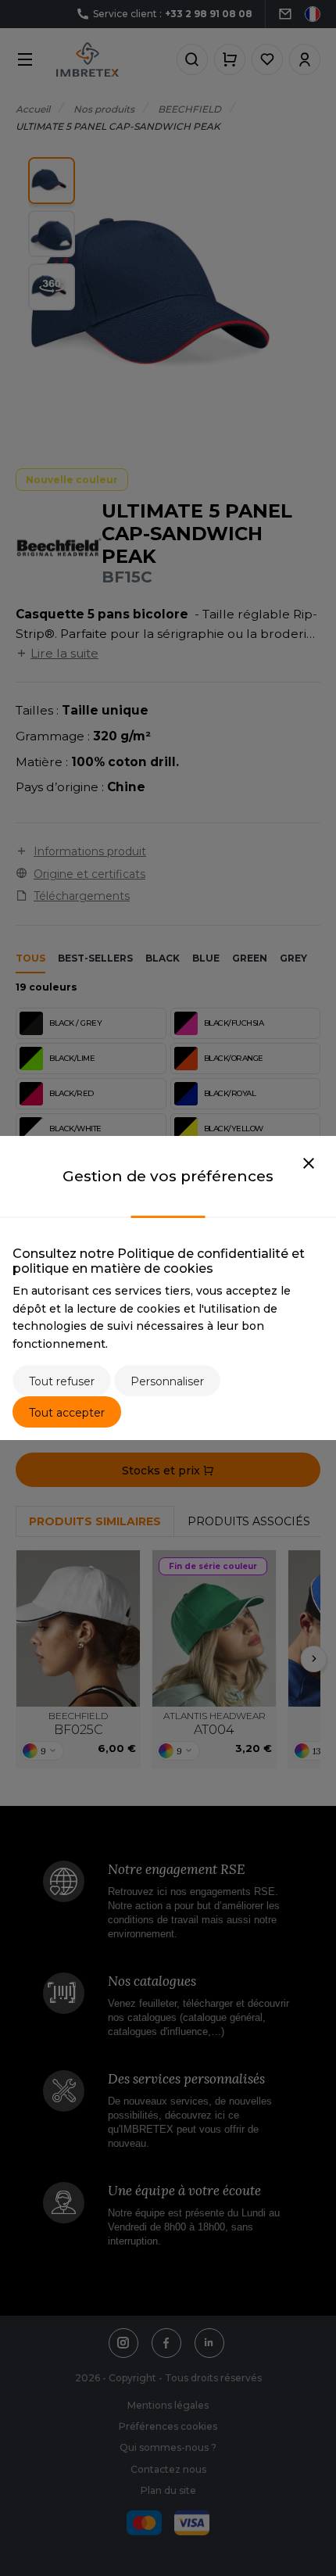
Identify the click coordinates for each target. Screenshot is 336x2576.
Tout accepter (67, 1413)
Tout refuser (62, 1381)
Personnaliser (167, 1381)
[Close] (309, 1164)
